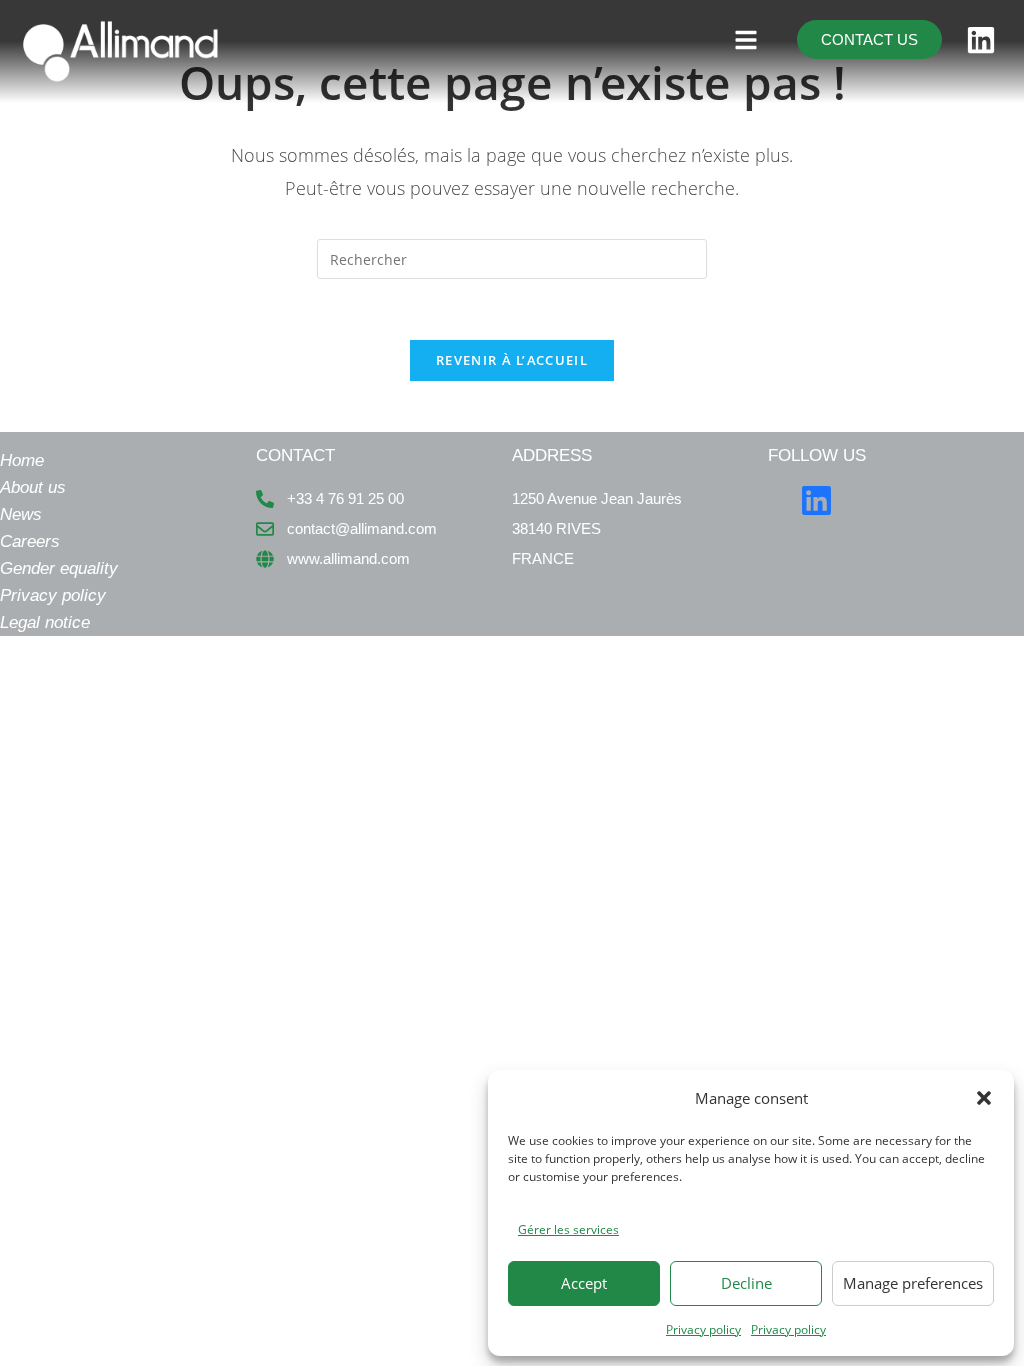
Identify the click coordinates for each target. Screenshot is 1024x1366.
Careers (30, 541)
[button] (984, 1098)
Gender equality (59, 568)
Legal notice (45, 622)
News (21, 514)
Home (22, 460)
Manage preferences (913, 1283)
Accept (584, 1283)
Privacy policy (703, 1329)
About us (33, 487)
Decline (746, 1283)
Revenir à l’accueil (512, 360)
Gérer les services (568, 1229)
